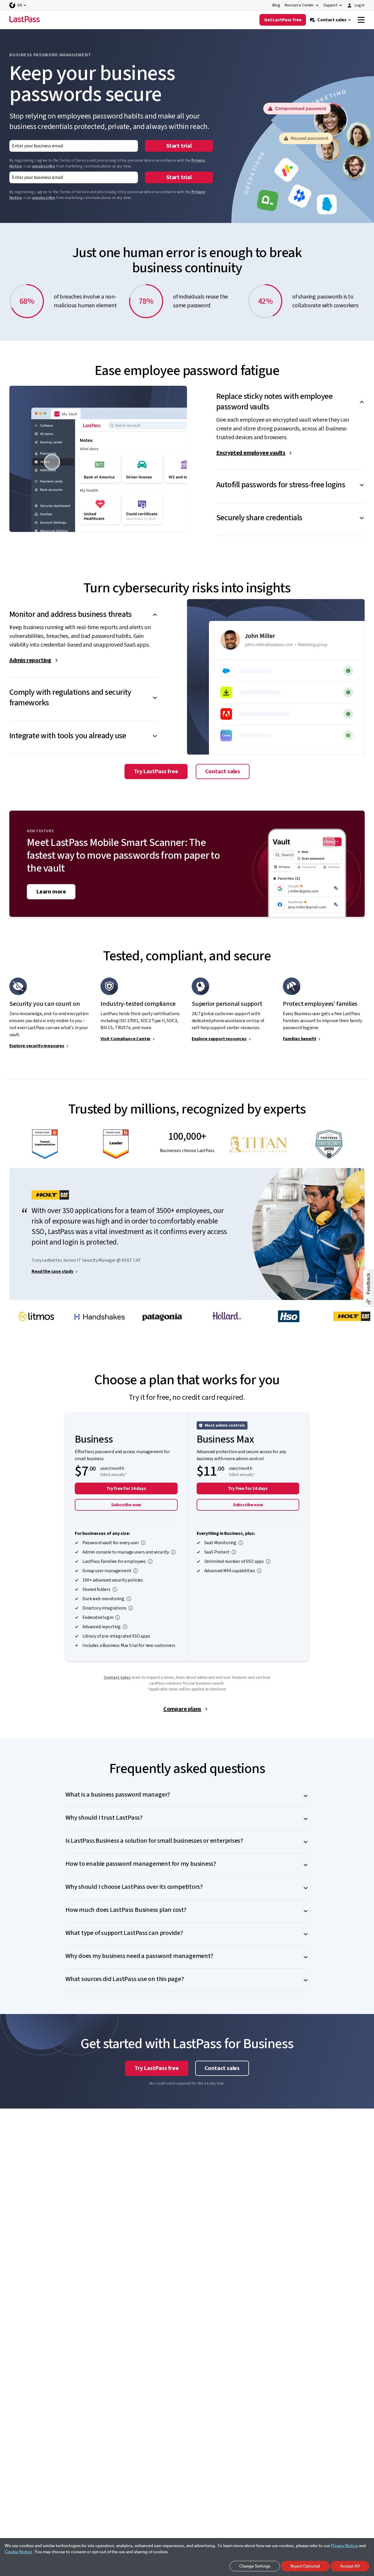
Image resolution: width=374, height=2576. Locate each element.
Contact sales (223, 772)
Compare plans (182, 1709)
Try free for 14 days (126, 1488)
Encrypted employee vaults (251, 453)
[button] (290, 397)
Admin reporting (30, 660)
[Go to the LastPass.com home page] (25, 20)
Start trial (179, 146)
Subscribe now (126, 1505)
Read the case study (52, 1271)
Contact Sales (117, 1678)
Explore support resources (219, 1039)
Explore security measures (37, 1046)
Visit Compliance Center (125, 1039)
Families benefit (299, 1039)
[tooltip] (143, 1543)
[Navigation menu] (361, 20)
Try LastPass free (156, 772)
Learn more (51, 892)
